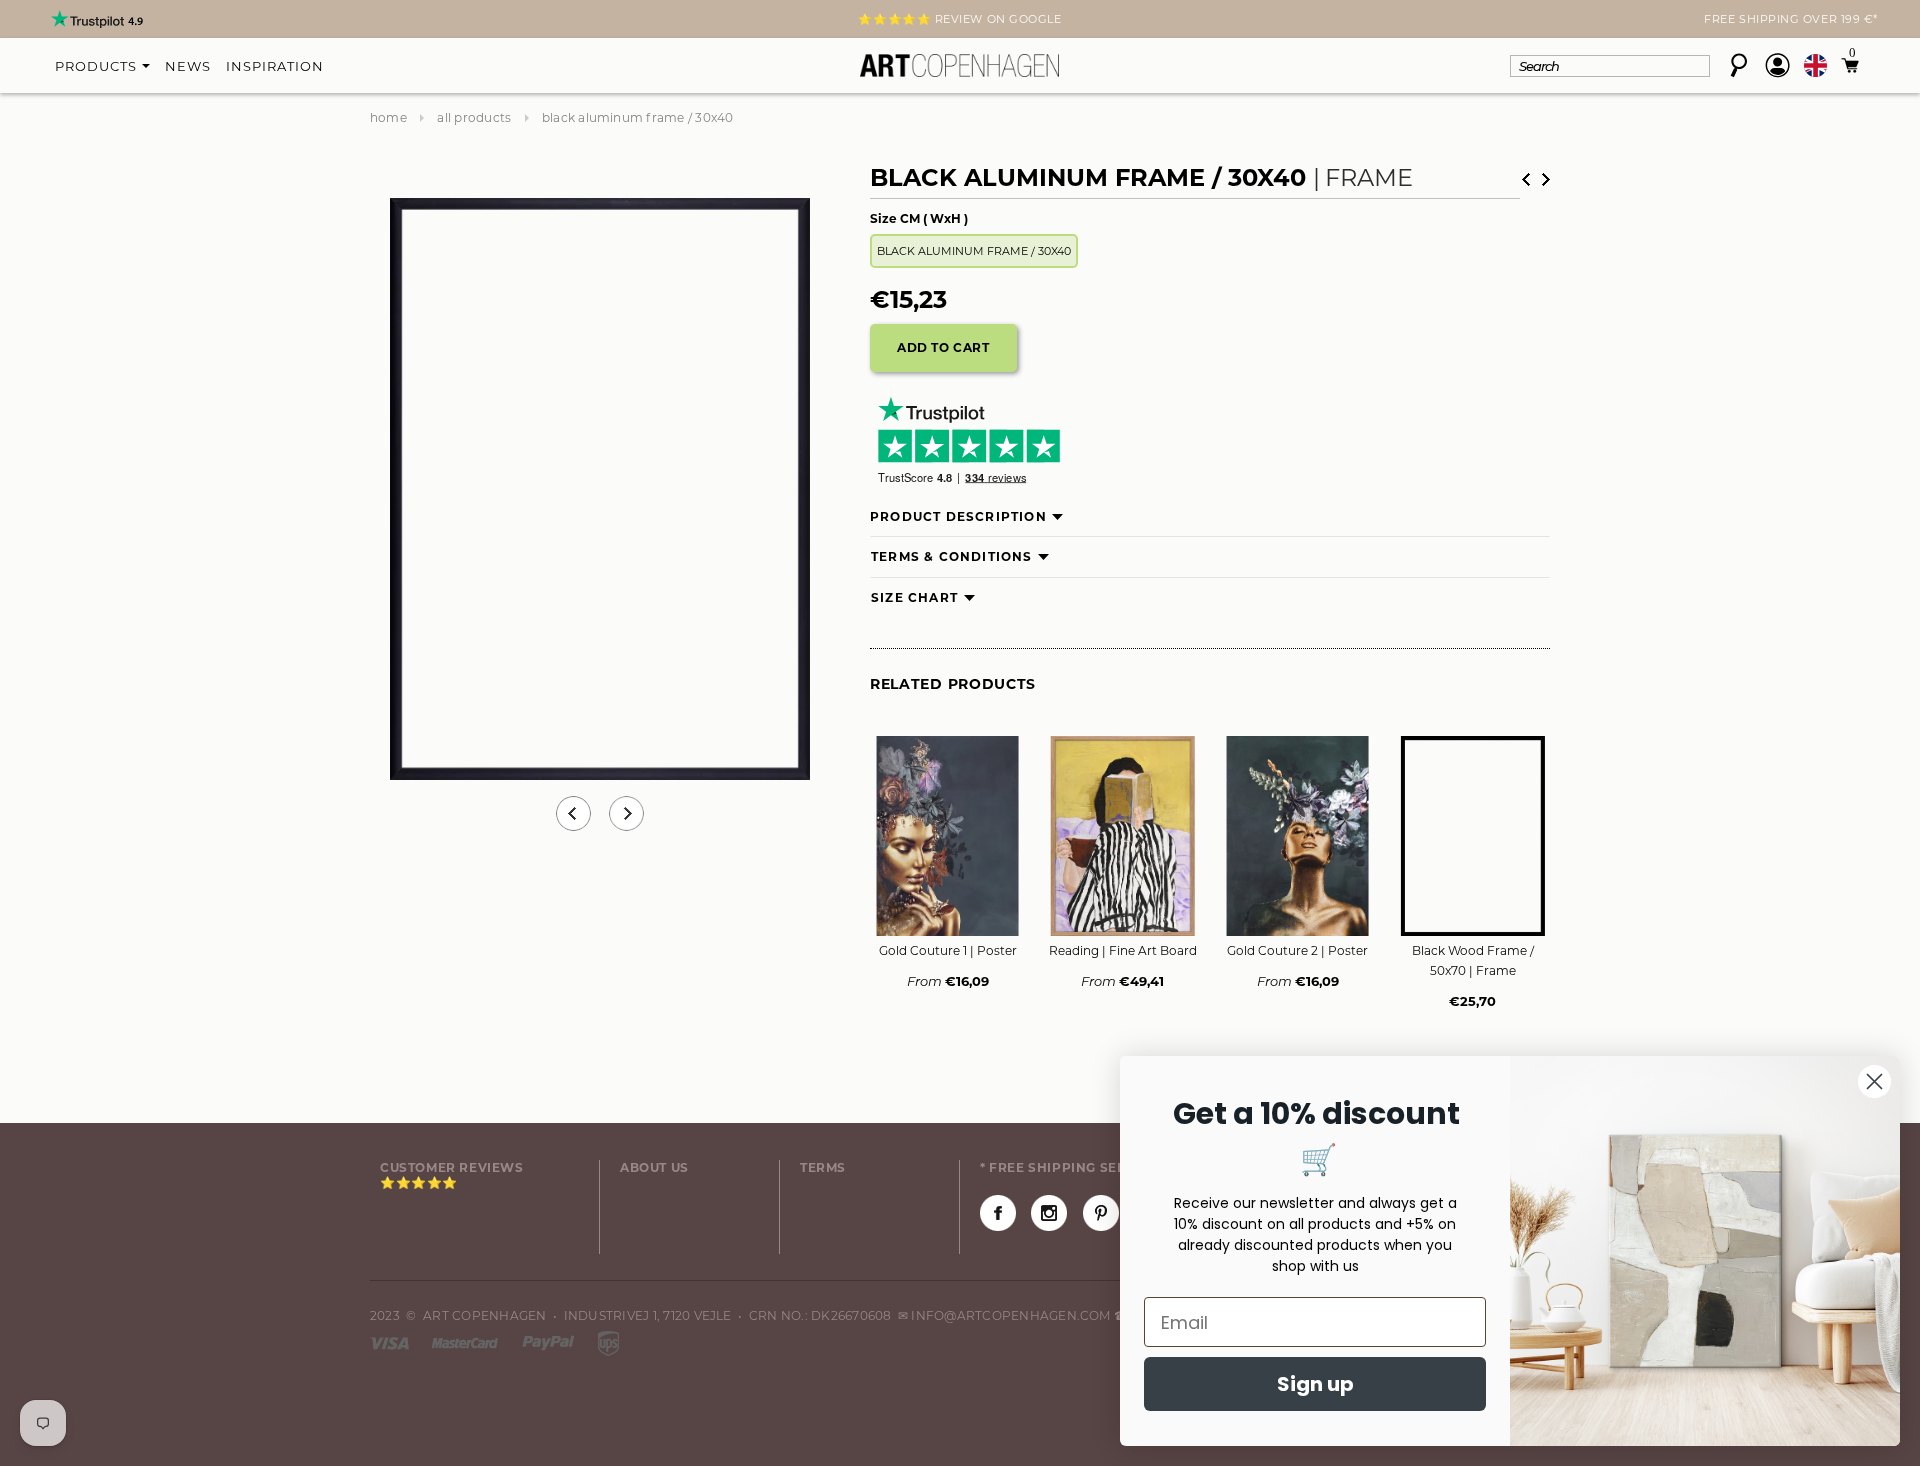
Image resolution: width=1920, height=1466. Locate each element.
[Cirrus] (608, 1341)
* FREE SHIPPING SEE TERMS (1077, 1167)
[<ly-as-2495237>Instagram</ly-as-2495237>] (1049, 1213)
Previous (573, 813)
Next (382, 21)
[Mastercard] (466, 1341)
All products (474, 117)
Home (388, 117)
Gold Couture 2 (1297, 950)
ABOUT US (654, 1167)
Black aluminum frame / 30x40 (974, 251)
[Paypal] (550, 1341)
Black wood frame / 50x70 (1473, 960)
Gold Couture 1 (948, 950)
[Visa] (391, 1341)
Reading (1123, 950)
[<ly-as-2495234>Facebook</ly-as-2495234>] (998, 1213)
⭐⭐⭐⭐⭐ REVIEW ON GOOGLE (959, 19)
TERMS (823, 1167)
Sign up (1315, 1384)
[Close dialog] (1874, 1081)
